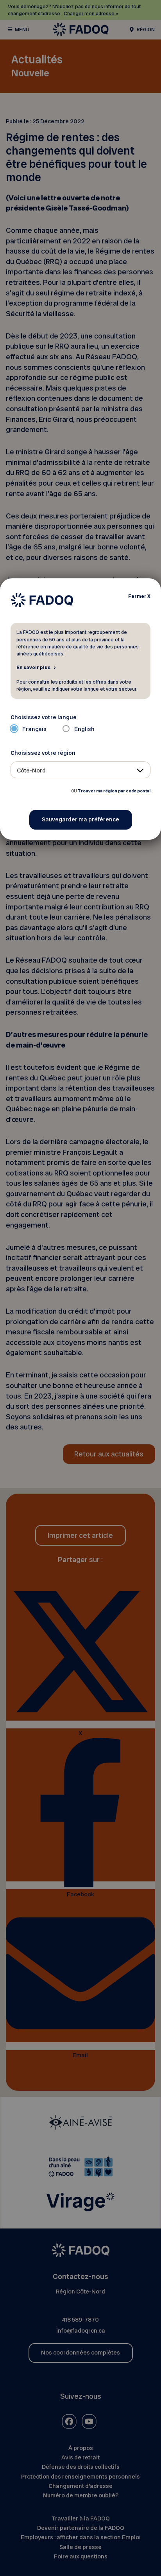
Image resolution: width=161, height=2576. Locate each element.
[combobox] (81, 770)
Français (34, 729)
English (84, 729)
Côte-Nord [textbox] (31, 770)
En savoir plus (33, 667)
